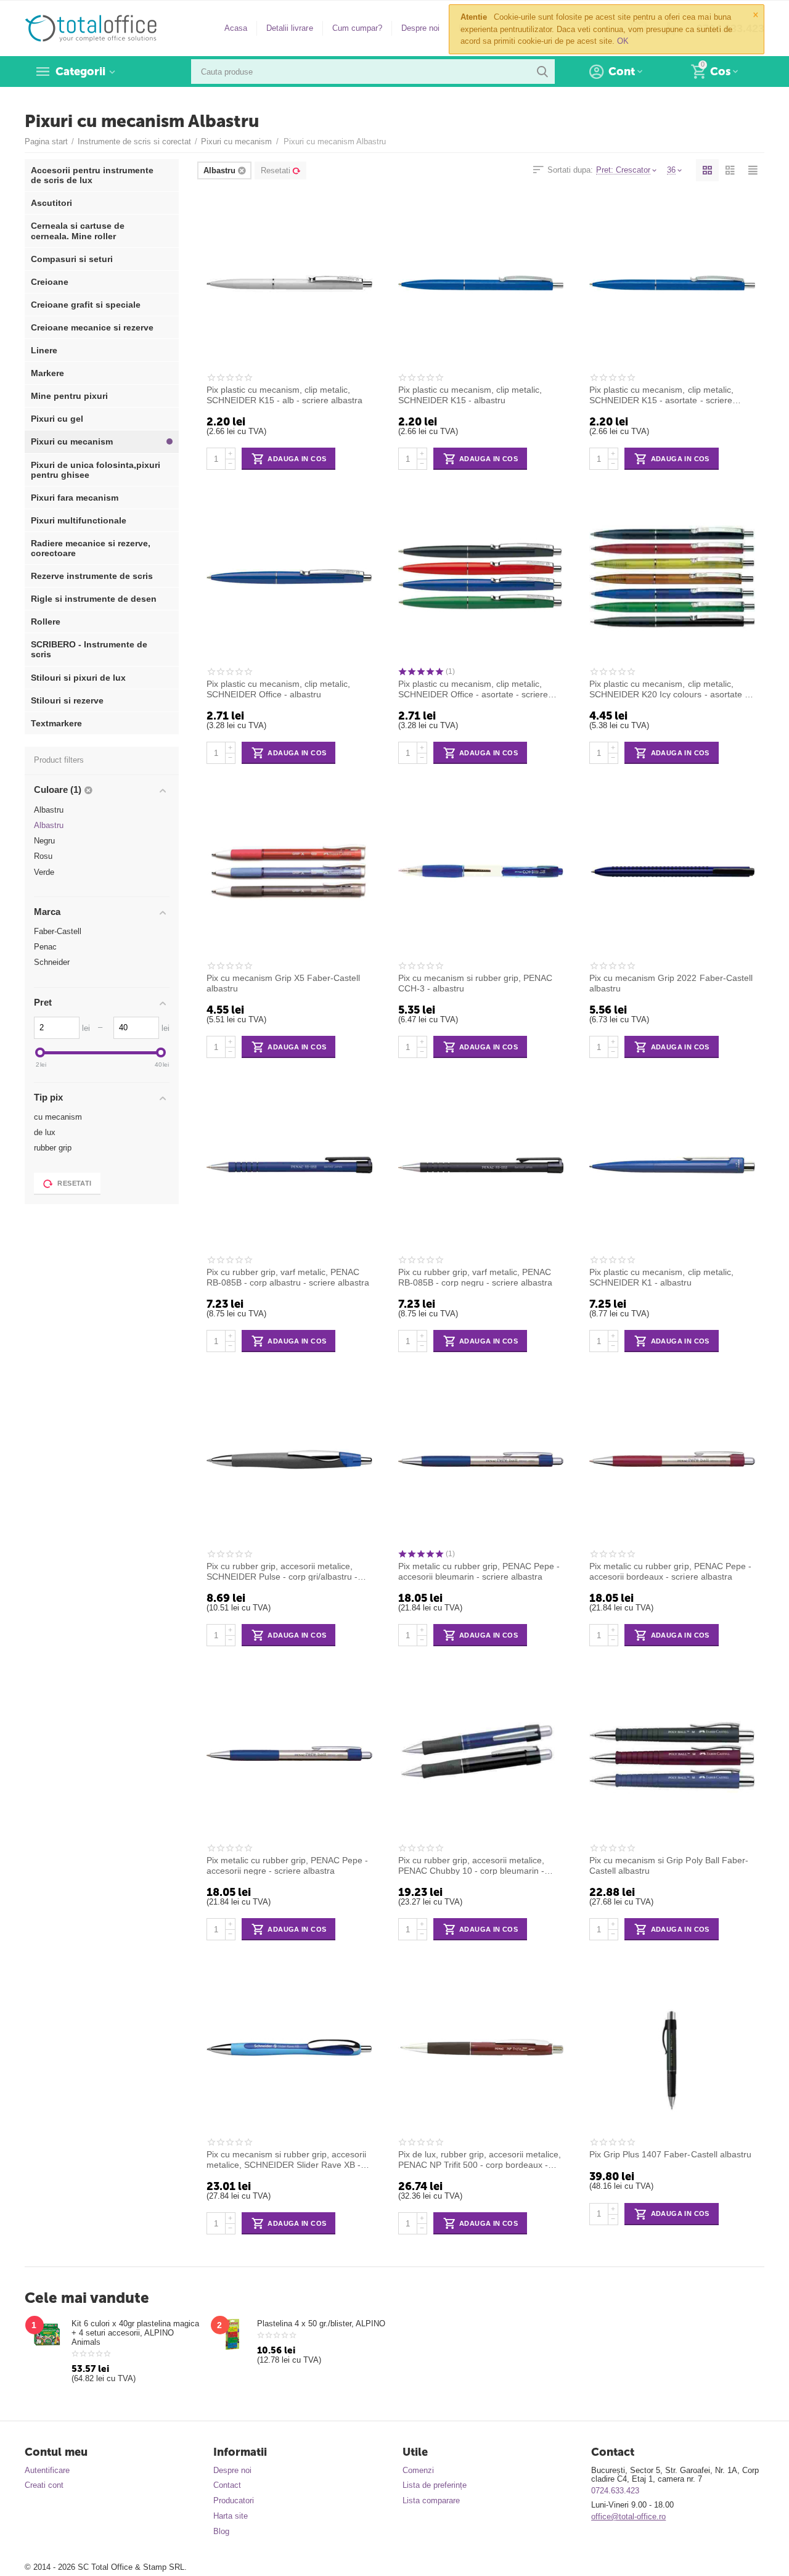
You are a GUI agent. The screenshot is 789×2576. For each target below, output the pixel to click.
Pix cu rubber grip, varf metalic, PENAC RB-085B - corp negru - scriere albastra (475, 1277)
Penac (45, 947)
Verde (44, 872)
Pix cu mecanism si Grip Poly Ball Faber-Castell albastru (668, 1865)
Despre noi (420, 28)
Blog (221, 2531)
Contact (227, 2485)
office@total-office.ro (628, 2517)
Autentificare (47, 2470)
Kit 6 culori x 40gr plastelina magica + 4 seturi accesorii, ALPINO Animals (135, 2333)
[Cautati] (542, 72)
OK (623, 41)
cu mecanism (58, 1117)
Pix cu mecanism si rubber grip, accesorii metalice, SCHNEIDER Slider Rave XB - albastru (286, 2159)
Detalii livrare (289, 28)
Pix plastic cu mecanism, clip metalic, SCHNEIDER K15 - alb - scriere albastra (284, 395)
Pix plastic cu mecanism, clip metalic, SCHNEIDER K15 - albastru (470, 395)
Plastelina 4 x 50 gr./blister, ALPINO (321, 2324)
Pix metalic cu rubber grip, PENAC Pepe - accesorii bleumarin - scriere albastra (479, 1571)
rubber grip (53, 1148)
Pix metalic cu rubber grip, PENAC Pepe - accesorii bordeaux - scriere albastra (670, 1571)
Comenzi (418, 2470)
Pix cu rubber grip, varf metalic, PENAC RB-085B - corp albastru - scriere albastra (288, 1277)
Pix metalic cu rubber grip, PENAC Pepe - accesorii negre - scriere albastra (287, 1865)
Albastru (49, 810)
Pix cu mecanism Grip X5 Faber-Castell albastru (283, 983)
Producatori (234, 2500)
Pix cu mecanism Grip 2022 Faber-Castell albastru (671, 983)
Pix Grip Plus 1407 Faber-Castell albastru (670, 2154)
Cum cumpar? (357, 28)
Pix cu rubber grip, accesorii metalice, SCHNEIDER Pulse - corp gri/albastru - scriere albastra (282, 1571)
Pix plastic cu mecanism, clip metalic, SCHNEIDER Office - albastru (278, 689)
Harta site (231, 2516)
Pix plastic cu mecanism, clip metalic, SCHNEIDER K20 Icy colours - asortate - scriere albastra (668, 689)
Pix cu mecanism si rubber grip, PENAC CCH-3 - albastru (475, 983)
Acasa (236, 28)
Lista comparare (431, 2500)
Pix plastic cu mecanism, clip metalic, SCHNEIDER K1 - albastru (661, 1277)
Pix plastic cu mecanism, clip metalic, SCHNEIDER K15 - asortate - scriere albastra (661, 395)
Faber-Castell (58, 931)
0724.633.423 (615, 2491)
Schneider (52, 962)
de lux (45, 1132)
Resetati (276, 170)
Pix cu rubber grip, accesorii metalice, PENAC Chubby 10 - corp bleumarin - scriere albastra (471, 1865)
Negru (44, 841)
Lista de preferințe (435, 2485)
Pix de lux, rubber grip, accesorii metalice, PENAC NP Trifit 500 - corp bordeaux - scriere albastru (480, 2159)
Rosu (43, 856)
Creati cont (44, 2485)
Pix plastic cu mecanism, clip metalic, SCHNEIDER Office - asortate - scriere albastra (473, 689)
